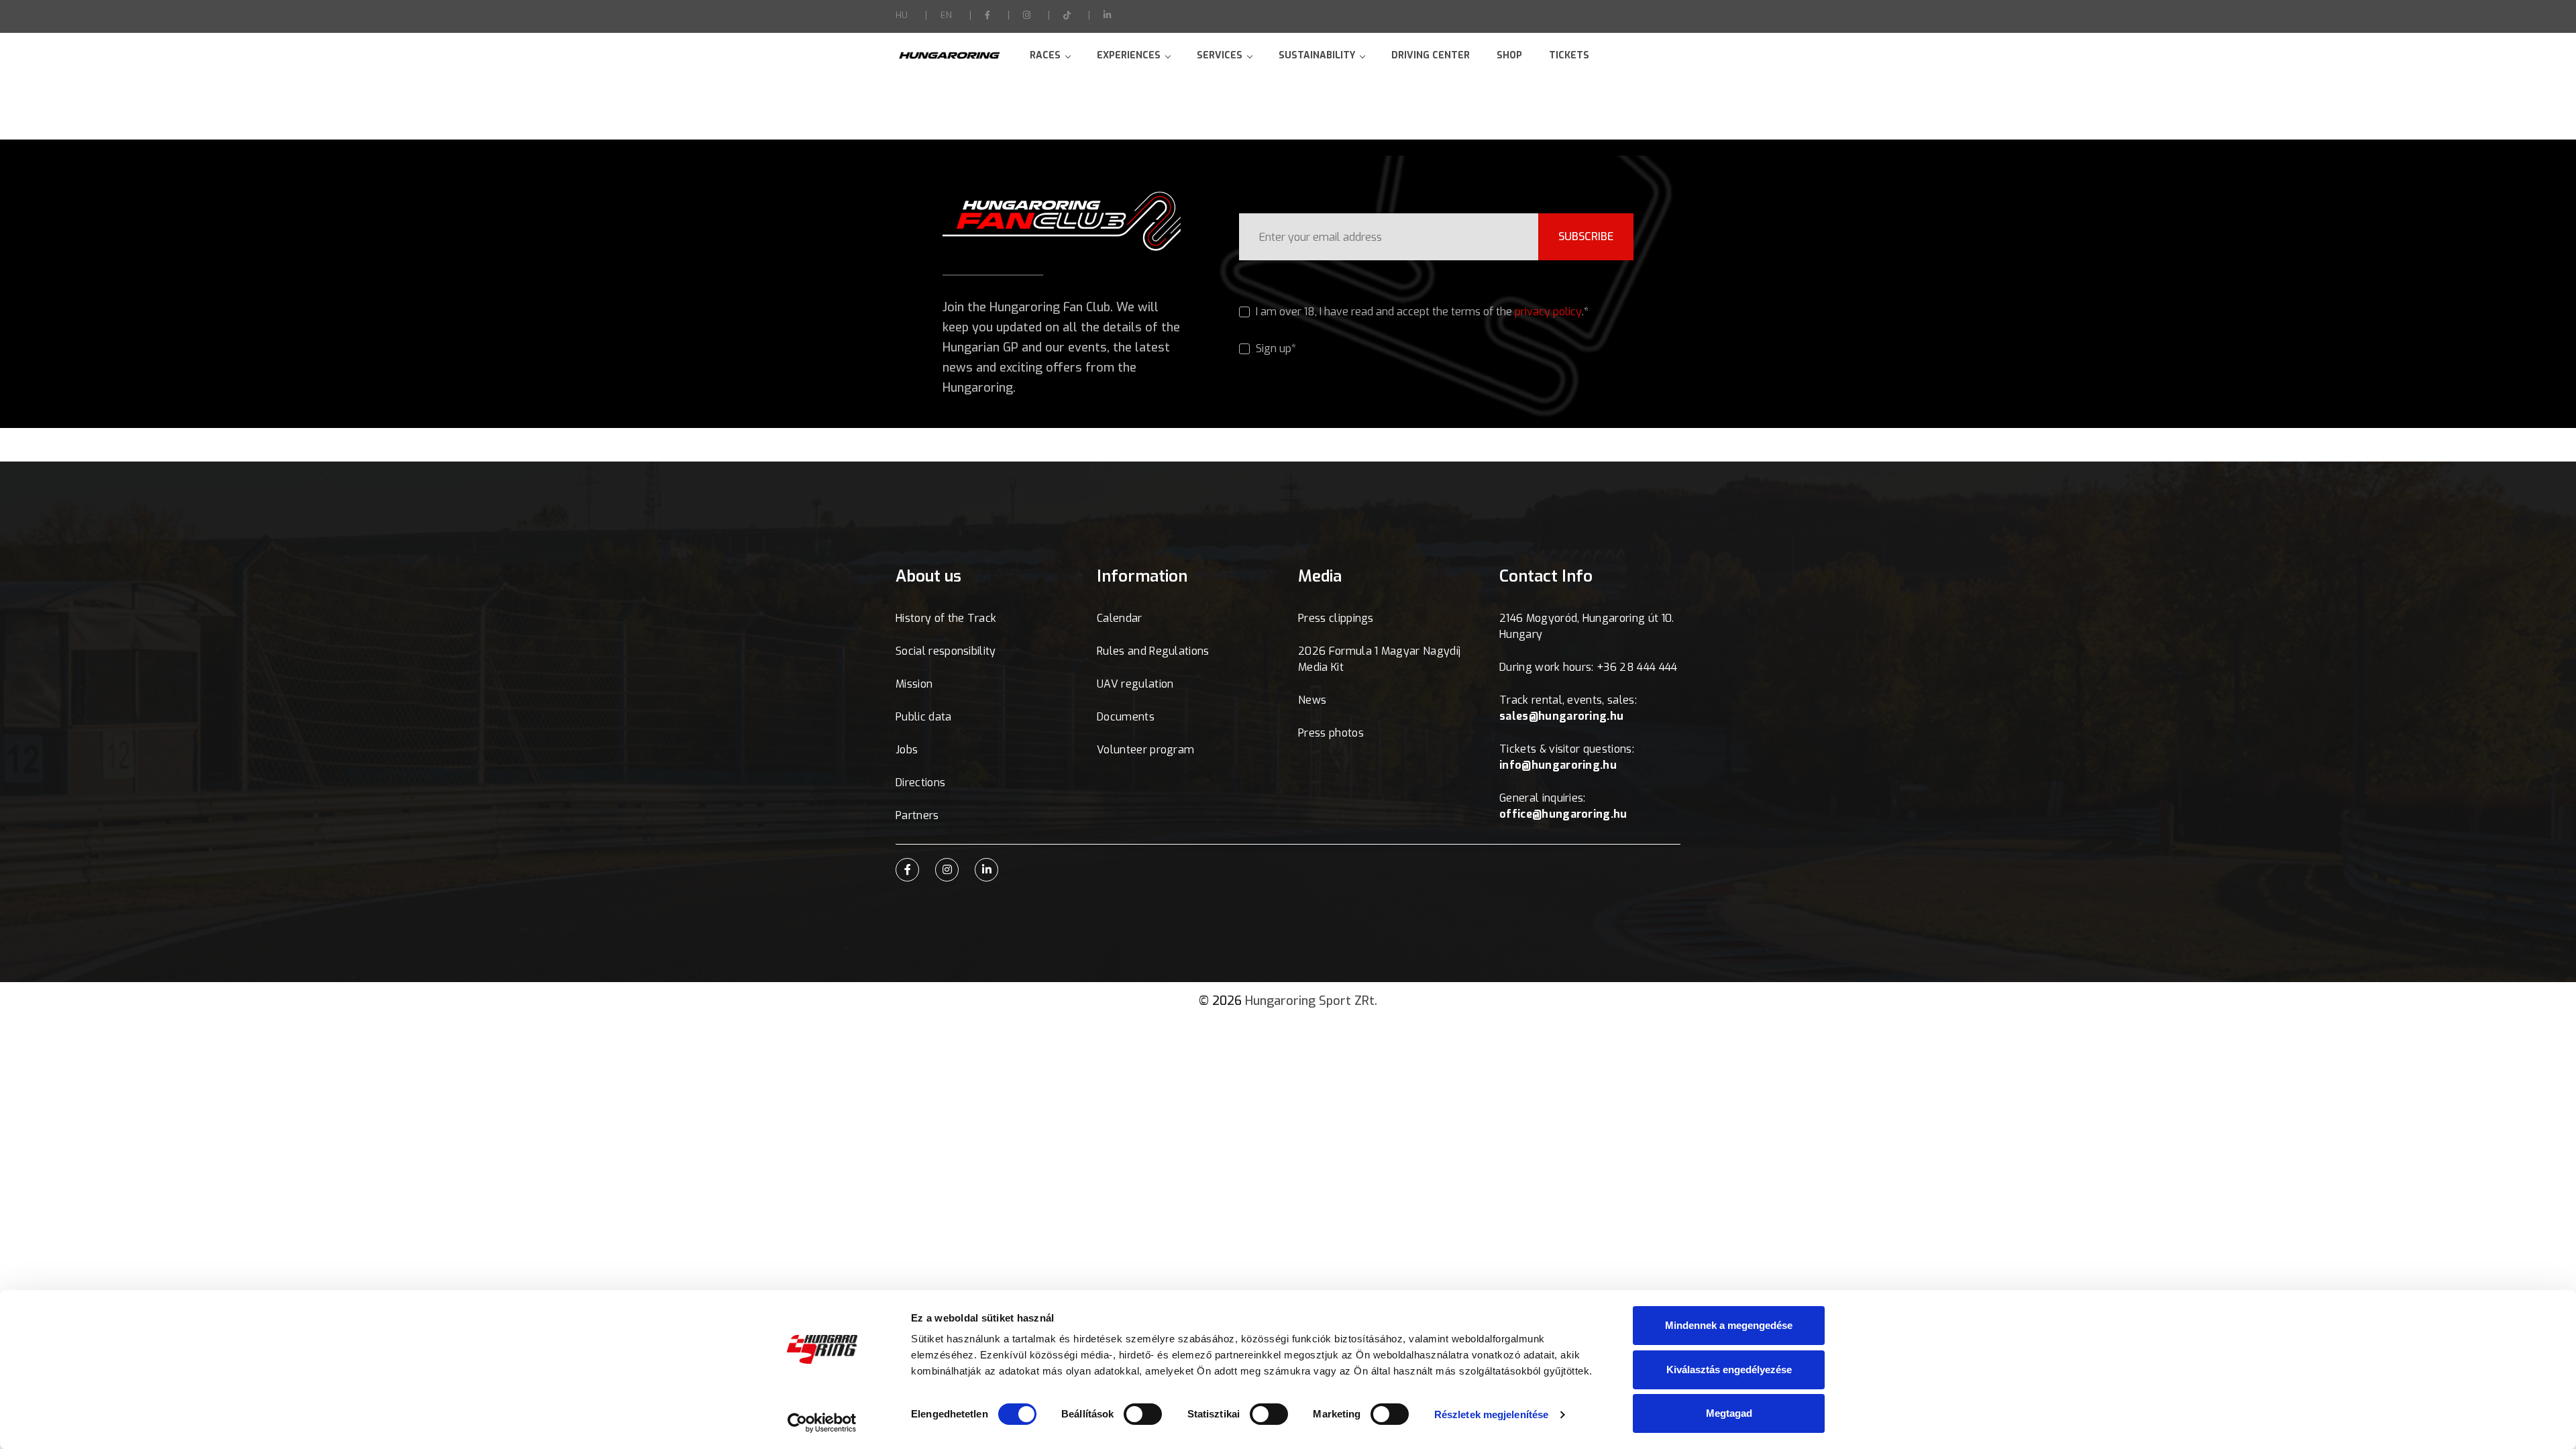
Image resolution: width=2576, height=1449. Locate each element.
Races (1045, 55)
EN (946, 15)
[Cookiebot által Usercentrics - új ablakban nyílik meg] (822, 1423)
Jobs (907, 750)
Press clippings (1336, 618)
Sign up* (1275, 348)
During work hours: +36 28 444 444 (1589, 667)
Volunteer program (1145, 750)
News (1312, 700)
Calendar (1120, 618)
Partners (917, 815)
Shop (1509, 55)
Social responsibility (946, 651)
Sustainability (1317, 55)
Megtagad (1729, 1413)
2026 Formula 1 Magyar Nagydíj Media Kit (1379, 659)
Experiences (1129, 55)
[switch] (1143, 1414)
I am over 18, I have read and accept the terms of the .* (1421, 312)
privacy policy (1548, 312)
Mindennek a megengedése (1729, 1325)
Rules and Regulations (1153, 651)
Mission (914, 684)
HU (902, 15)
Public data (924, 717)
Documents (1126, 717)
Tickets (1569, 55)
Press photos (1331, 733)
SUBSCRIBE (1586, 236)
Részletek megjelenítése (1491, 1414)
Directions (920, 783)
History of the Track (946, 618)
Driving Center (1431, 55)
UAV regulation (1135, 684)
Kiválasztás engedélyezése (1729, 1370)
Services (1220, 55)
